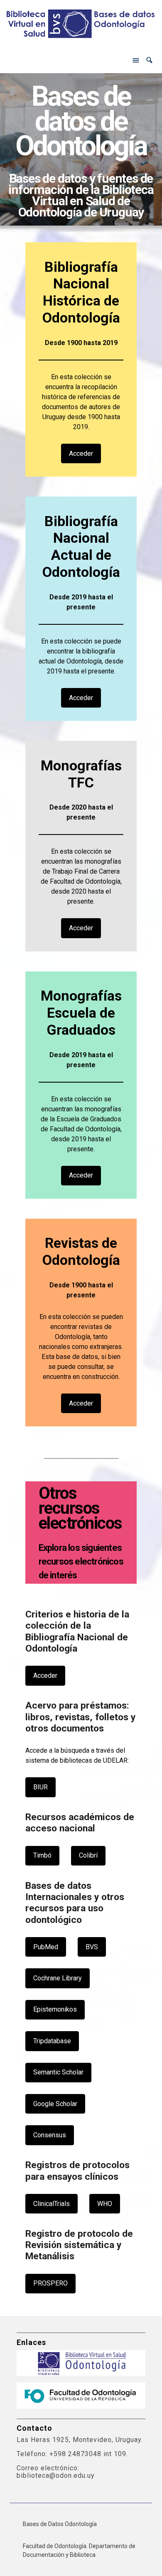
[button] (149, 60)
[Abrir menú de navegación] (136, 60)
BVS (92, 1947)
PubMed (46, 1947)
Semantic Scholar (58, 2072)
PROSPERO (50, 2283)
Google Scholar (55, 2104)
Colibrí (88, 1855)
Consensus (50, 2135)
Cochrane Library (58, 1978)
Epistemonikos (55, 2009)
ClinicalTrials (52, 2204)
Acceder (81, 453)
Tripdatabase (52, 2041)
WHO (105, 2204)
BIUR (40, 1787)
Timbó (42, 1855)
